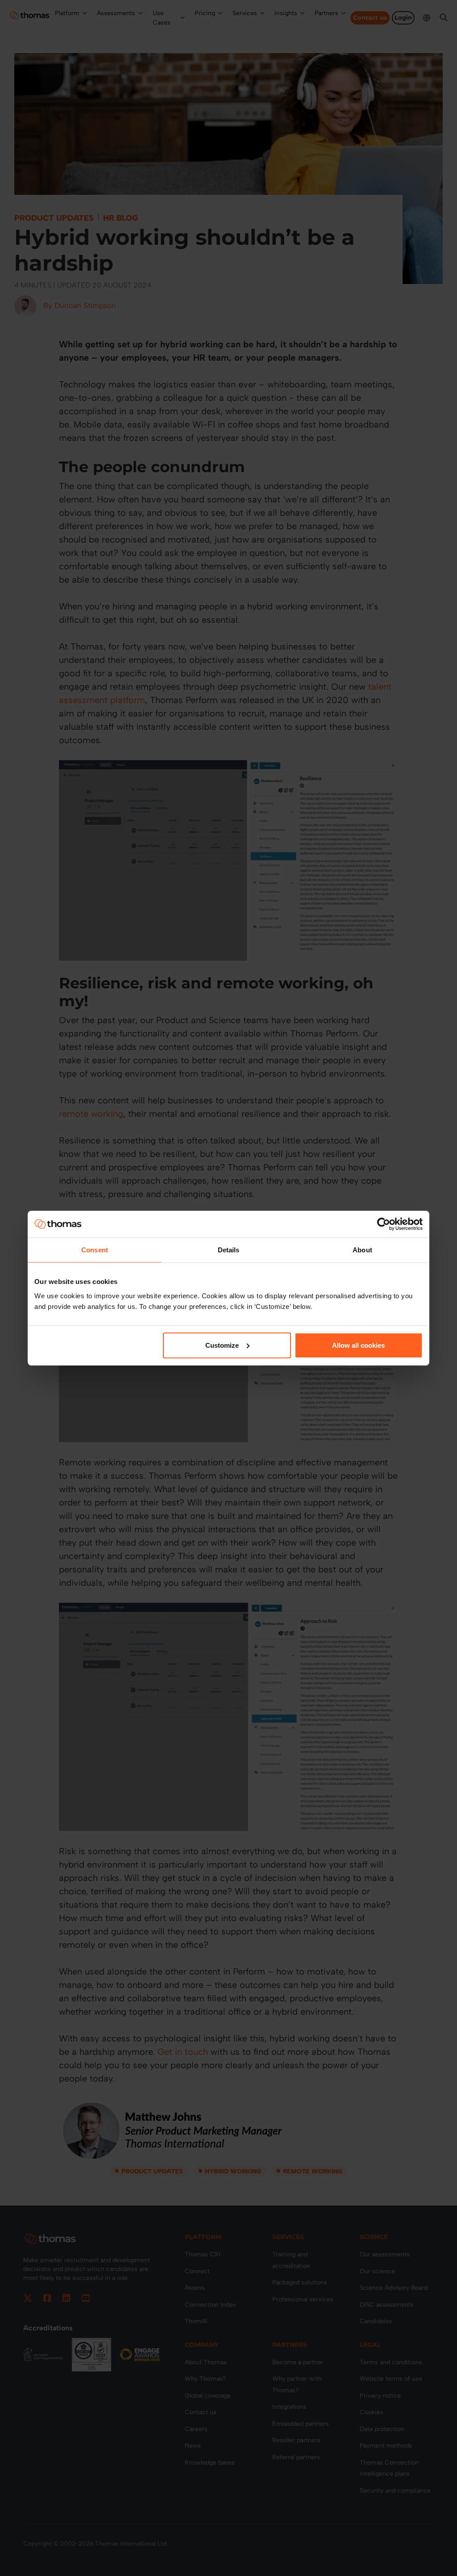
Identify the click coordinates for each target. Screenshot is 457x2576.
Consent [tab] (95, 1250)
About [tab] (362, 1250)
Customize (222, 1345)
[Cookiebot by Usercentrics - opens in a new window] (384, 1224)
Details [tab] (229, 1250)
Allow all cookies (358, 1345)
